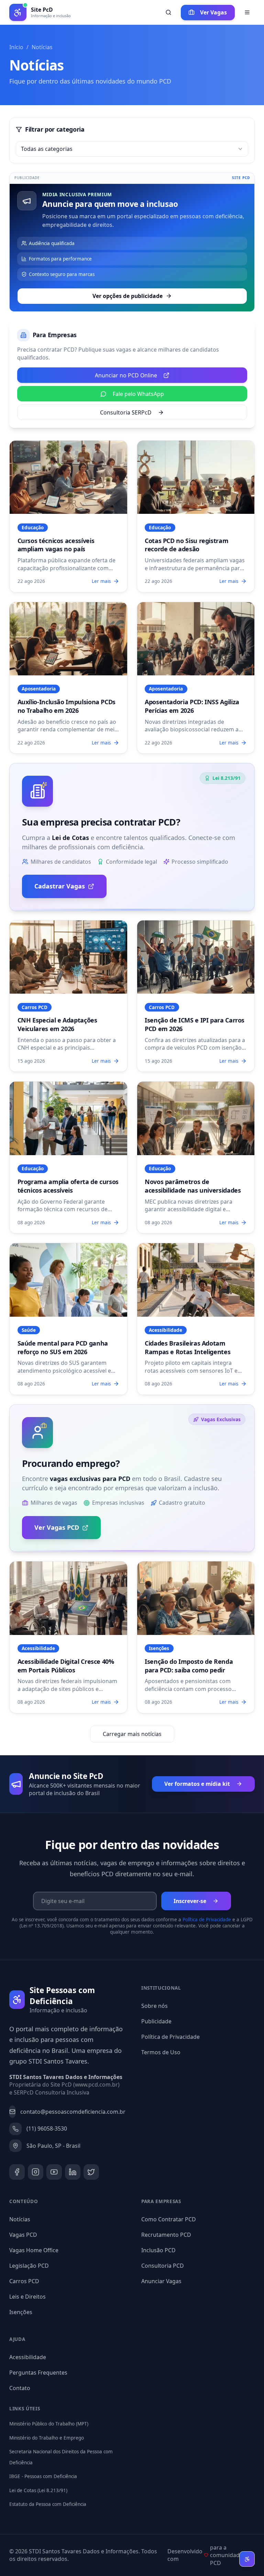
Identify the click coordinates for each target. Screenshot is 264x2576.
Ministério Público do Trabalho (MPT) (49, 2424)
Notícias (20, 2219)
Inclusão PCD (158, 2250)
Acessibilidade (28, 2357)
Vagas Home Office (34, 2250)
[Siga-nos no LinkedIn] (73, 2172)
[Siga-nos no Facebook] (17, 2172)
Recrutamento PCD (166, 2235)
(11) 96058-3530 (47, 2129)
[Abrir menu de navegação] (247, 13)
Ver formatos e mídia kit (197, 1784)
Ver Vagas (213, 12)
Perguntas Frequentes (38, 2373)
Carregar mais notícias (132, 1734)
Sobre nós (155, 2006)
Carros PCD (24, 2281)
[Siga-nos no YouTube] (54, 2172)
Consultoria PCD (163, 2266)
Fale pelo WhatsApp (138, 394)
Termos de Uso (161, 2052)
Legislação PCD (29, 2266)
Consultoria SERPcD (126, 412)
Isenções (21, 2312)
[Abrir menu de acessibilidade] (247, 2559)
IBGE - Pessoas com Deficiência (43, 2476)
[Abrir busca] (168, 13)
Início (16, 47)
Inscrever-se (190, 1901)
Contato (20, 2388)
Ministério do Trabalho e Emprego (47, 2438)
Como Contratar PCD (169, 2219)
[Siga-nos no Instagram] (36, 2172)
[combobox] (132, 149)
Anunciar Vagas (161, 2281)
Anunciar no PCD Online (126, 375)
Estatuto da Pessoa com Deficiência (48, 2504)
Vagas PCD (23, 2235)
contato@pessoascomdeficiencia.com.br (71, 2112)
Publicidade (156, 2021)
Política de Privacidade (207, 1920)
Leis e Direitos (27, 2297)
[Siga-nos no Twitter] (91, 2172)
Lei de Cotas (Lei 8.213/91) (38, 2490)
